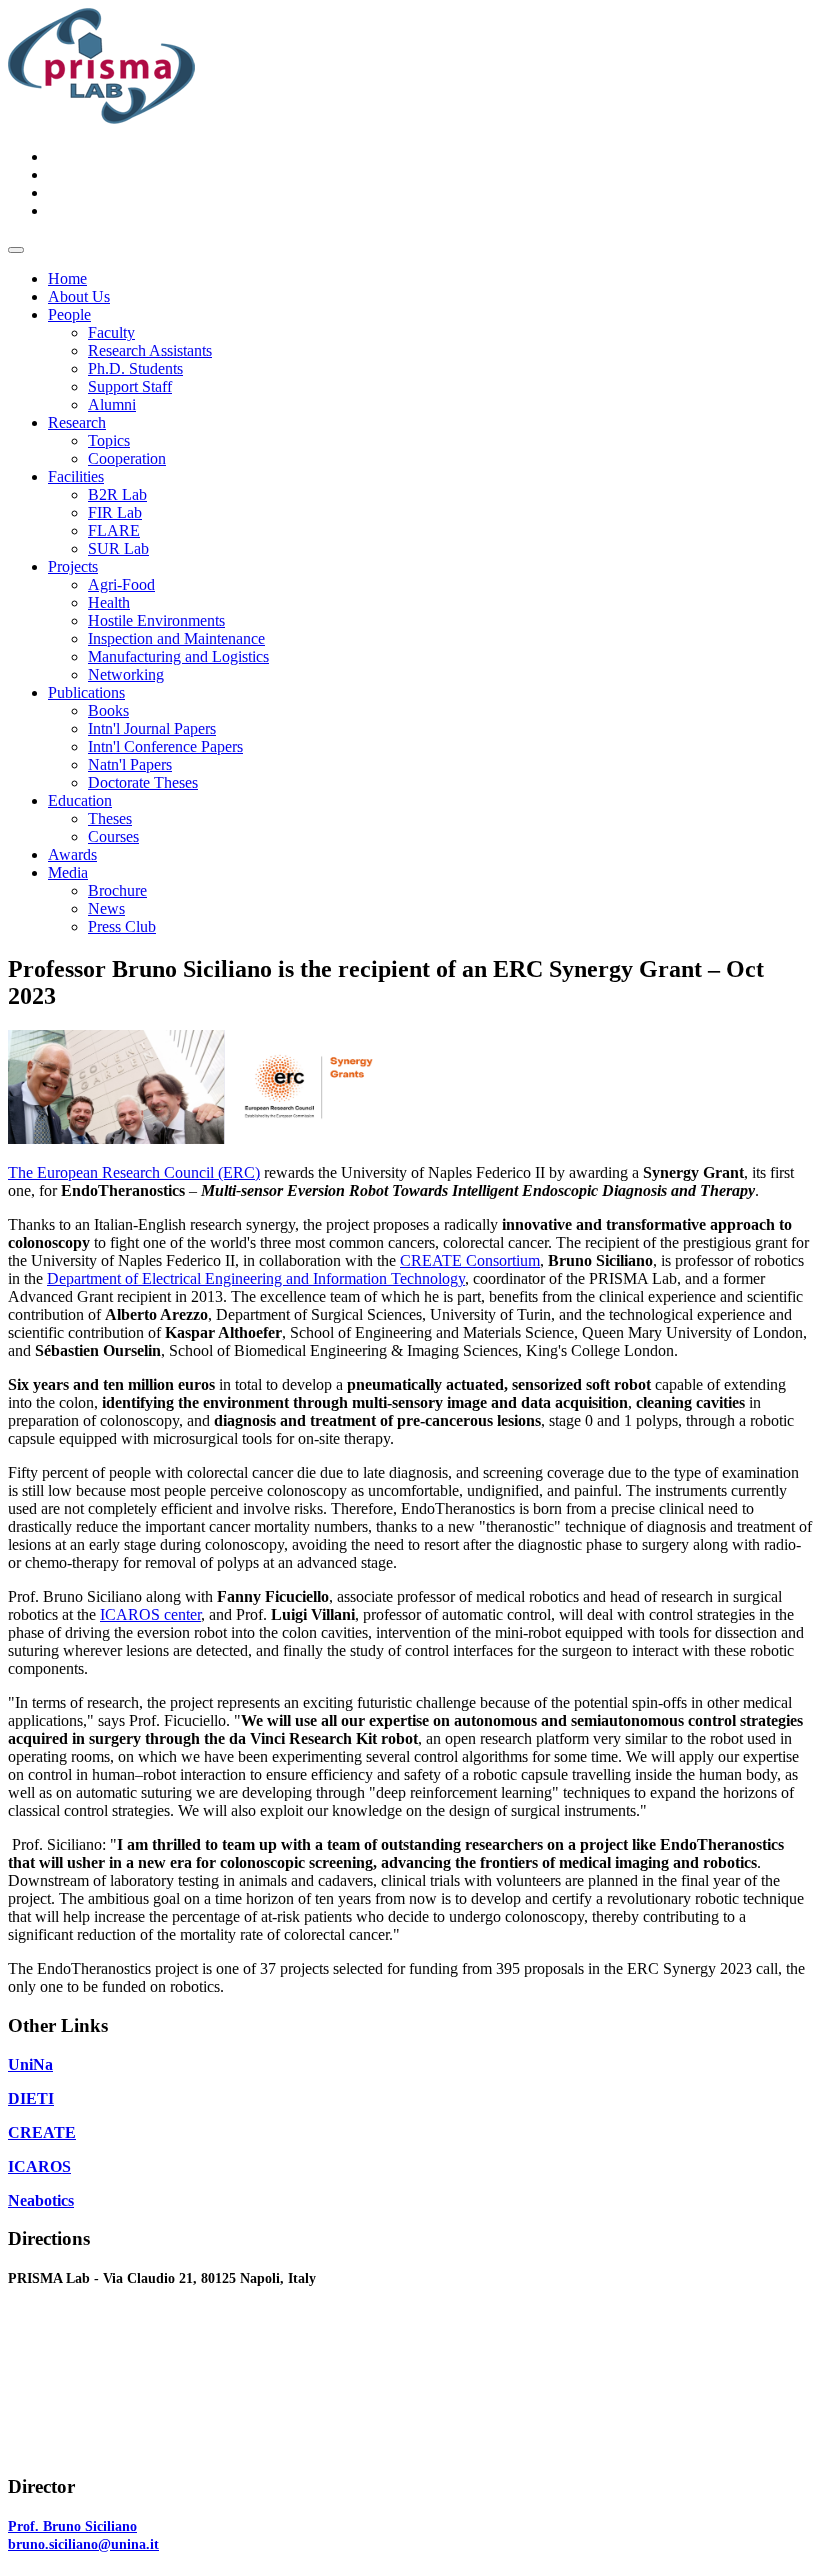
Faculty (111, 332)
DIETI (31, 2098)
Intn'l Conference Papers (165, 746)
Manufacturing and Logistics (178, 656)
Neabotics (41, 2200)
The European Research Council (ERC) (134, 1172)
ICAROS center (150, 1614)
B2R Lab (117, 494)
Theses (110, 818)
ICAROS (39, 2166)
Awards (72, 854)
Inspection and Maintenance (176, 638)
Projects (73, 566)
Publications (86, 692)
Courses (113, 836)
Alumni (112, 404)
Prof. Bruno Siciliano (72, 2526)
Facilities (76, 476)
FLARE (114, 530)
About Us (79, 296)
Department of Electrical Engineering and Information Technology (256, 1278)
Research (77, 422)
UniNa (30, 2064)
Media (68, 872)
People (69, 314)
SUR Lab (118, 548)
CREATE (42, 2132)
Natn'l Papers (130, 764)
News (106, 908)
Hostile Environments (156, 620)
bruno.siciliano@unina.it (83, 2544)
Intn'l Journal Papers (152, 728)
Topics (109, 440)
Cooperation (127, 458)
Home (67, 278)
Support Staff (130, 386)
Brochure (117, 890)
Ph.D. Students (135, 368)
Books (108, 710)
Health (109, 602)
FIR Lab (115, 512)
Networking (126, 674)
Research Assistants (150, 350)
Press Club (122, 926)
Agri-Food (121, 584)
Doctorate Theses (143, 782)
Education (80, 800)
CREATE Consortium (470, 1260)
